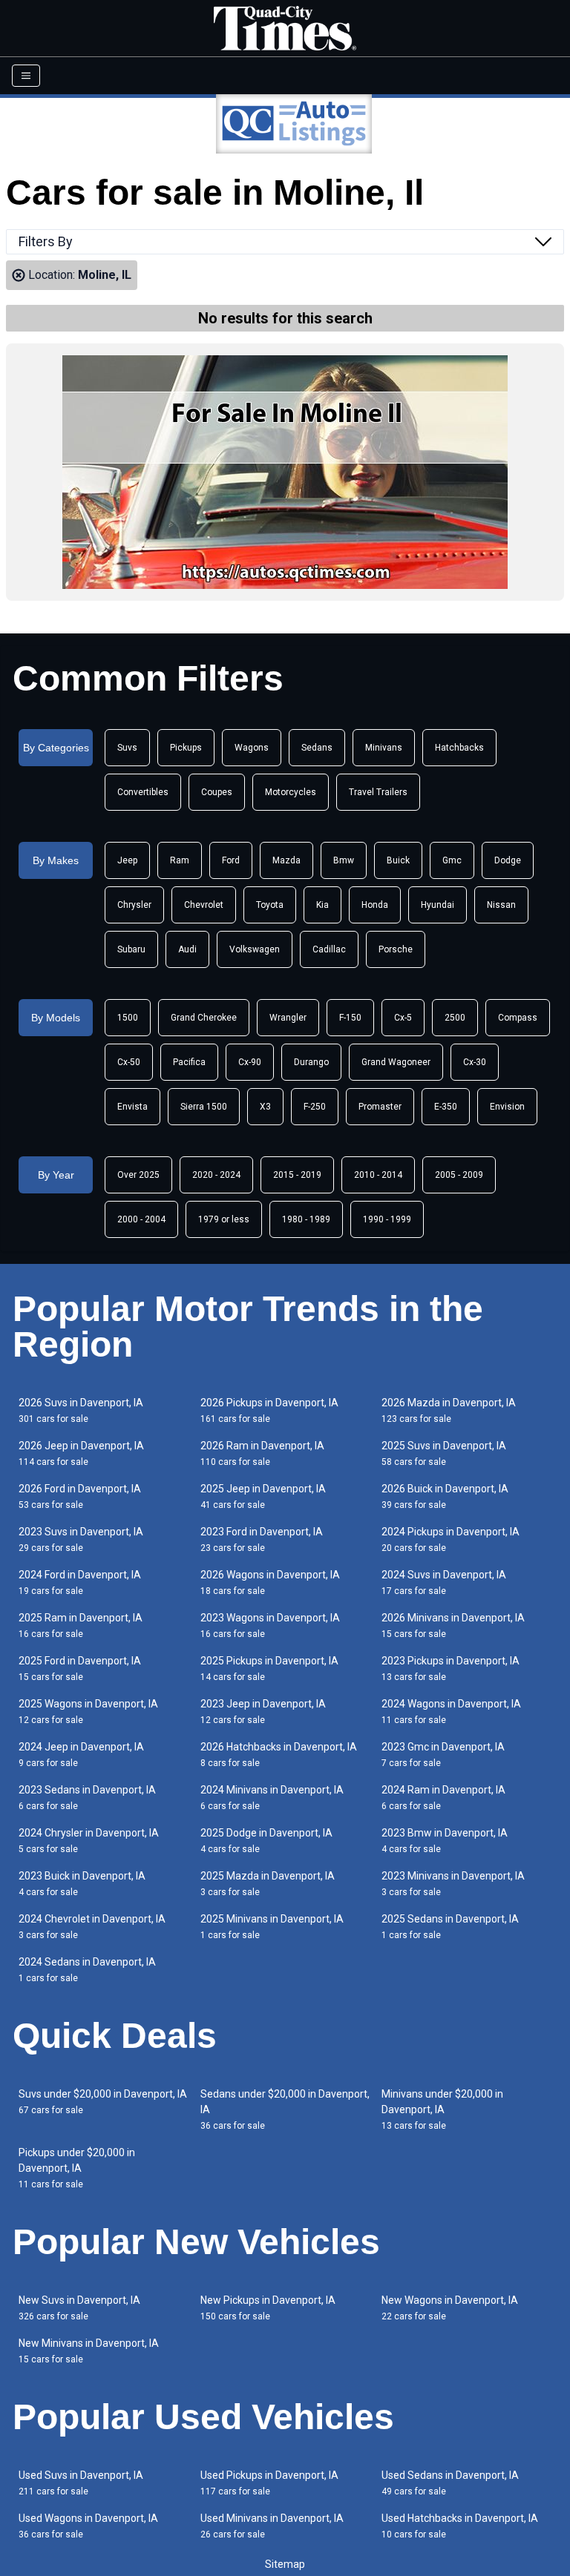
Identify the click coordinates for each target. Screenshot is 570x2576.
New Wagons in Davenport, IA (450, 2308)
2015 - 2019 (297, 1175)
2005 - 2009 (459, 1175)
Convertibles (143, 792)
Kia (322, 905)
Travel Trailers (378, 792)
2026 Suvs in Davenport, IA (81, 1410)
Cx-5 (403, 1018)
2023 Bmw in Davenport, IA (445, 1841)
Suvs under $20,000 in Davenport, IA (103, 2102)
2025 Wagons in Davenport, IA (88, 1712)
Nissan (501, 905)
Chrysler (134, 905)
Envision (507, 1107)
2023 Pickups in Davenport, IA (451, 1669)
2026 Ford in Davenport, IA (80, 1496)
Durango (311, 1062)
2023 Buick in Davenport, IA (82, 1884)
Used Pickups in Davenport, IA (269, 2483)
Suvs (127, 748)
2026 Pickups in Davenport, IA (269, 1410)
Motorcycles (291, 792)
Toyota (270, 905)
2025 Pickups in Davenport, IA (269, 1669)
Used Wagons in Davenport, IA (88, 2526)
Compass (518, 1018)
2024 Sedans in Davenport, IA (87, 1970)
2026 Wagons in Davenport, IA (270, 1582)
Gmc (452, 860)
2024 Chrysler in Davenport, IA (89, 1841)
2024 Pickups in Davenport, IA (451, 1539)
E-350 (446, 1107)
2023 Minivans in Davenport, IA (453, 1884)
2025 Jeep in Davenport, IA (263, 1496)
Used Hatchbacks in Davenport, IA (460, 2526)
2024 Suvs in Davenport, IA (444, 1582)
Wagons (252, 748)
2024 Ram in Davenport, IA (443, 1798)
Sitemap (285, 2564)
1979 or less (224, 1219)
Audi (187, 949)
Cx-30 (475, 1062)
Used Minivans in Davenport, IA (272, 2526)
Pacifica (189, 1062)
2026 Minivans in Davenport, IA (453, 1625)
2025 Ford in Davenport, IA (80, 1669)
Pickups (186, 748)
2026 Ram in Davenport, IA (262, 1453)
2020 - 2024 (216, 1175)
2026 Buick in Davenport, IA (445, 1496)
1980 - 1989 (306, 1219)
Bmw (344, 860)
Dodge (508, 860)
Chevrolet (204, 905)
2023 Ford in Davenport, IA (262, 1539)
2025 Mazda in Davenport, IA (268, 1884)
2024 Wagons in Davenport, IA (451, 1712)
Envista (132, 1107)
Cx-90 (250, 1062)
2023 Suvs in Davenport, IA (81, 1539)
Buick (398, 860)
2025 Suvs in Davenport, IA (444, 1453)
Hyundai (438, 905)
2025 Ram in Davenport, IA (81, 1625)
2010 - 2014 (378, 1175)
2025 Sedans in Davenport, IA (450, 1927)
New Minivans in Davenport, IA (89, 2351)
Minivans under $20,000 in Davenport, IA (442, 2109)
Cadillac (329, 949)
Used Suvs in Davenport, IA (81, 2483)
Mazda (286, 860)
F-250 (315, 1107)
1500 (128, 1018)
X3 (265, 1107)
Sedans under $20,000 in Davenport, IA (285, 2109)
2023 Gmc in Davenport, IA (443, 1755)
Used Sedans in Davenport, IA (450, 2483)
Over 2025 (138, 1175)
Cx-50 (129, 1062)
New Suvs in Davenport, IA (79, 2308)
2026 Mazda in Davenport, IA (449, 1410)
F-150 (350, 1018)
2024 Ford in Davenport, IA (80, 1582)
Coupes (217, 792)
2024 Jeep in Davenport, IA (81, 1755)
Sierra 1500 (204, 1107)
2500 (455, 1018)
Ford (231, 860)
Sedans (317, 748)
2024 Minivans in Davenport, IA (272, 1798)
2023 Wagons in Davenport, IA (270, 1625)
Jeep (127, 860)
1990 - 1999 (387, 1219)
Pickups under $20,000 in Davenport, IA (77, 2168)
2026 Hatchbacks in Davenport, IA (279, 1755)
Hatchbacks (459, 748)
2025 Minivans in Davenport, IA (272, 1927)
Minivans (384, 748)
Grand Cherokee (204, 1018)
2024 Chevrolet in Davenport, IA (92, 1927)
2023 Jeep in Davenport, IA (263, 1712)
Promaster (380, 1107)
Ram (180, 860)
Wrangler (288, 1018)
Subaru (131, 949)
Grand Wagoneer (396, 1062)
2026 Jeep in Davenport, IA (81, 1453)
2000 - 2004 (141, 1219)
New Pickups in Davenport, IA (268, 2308)
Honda (375, 905)
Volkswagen (255, 949)
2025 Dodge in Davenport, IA (266, 1841)
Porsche (396, 949)
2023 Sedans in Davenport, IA (87, 1798)
